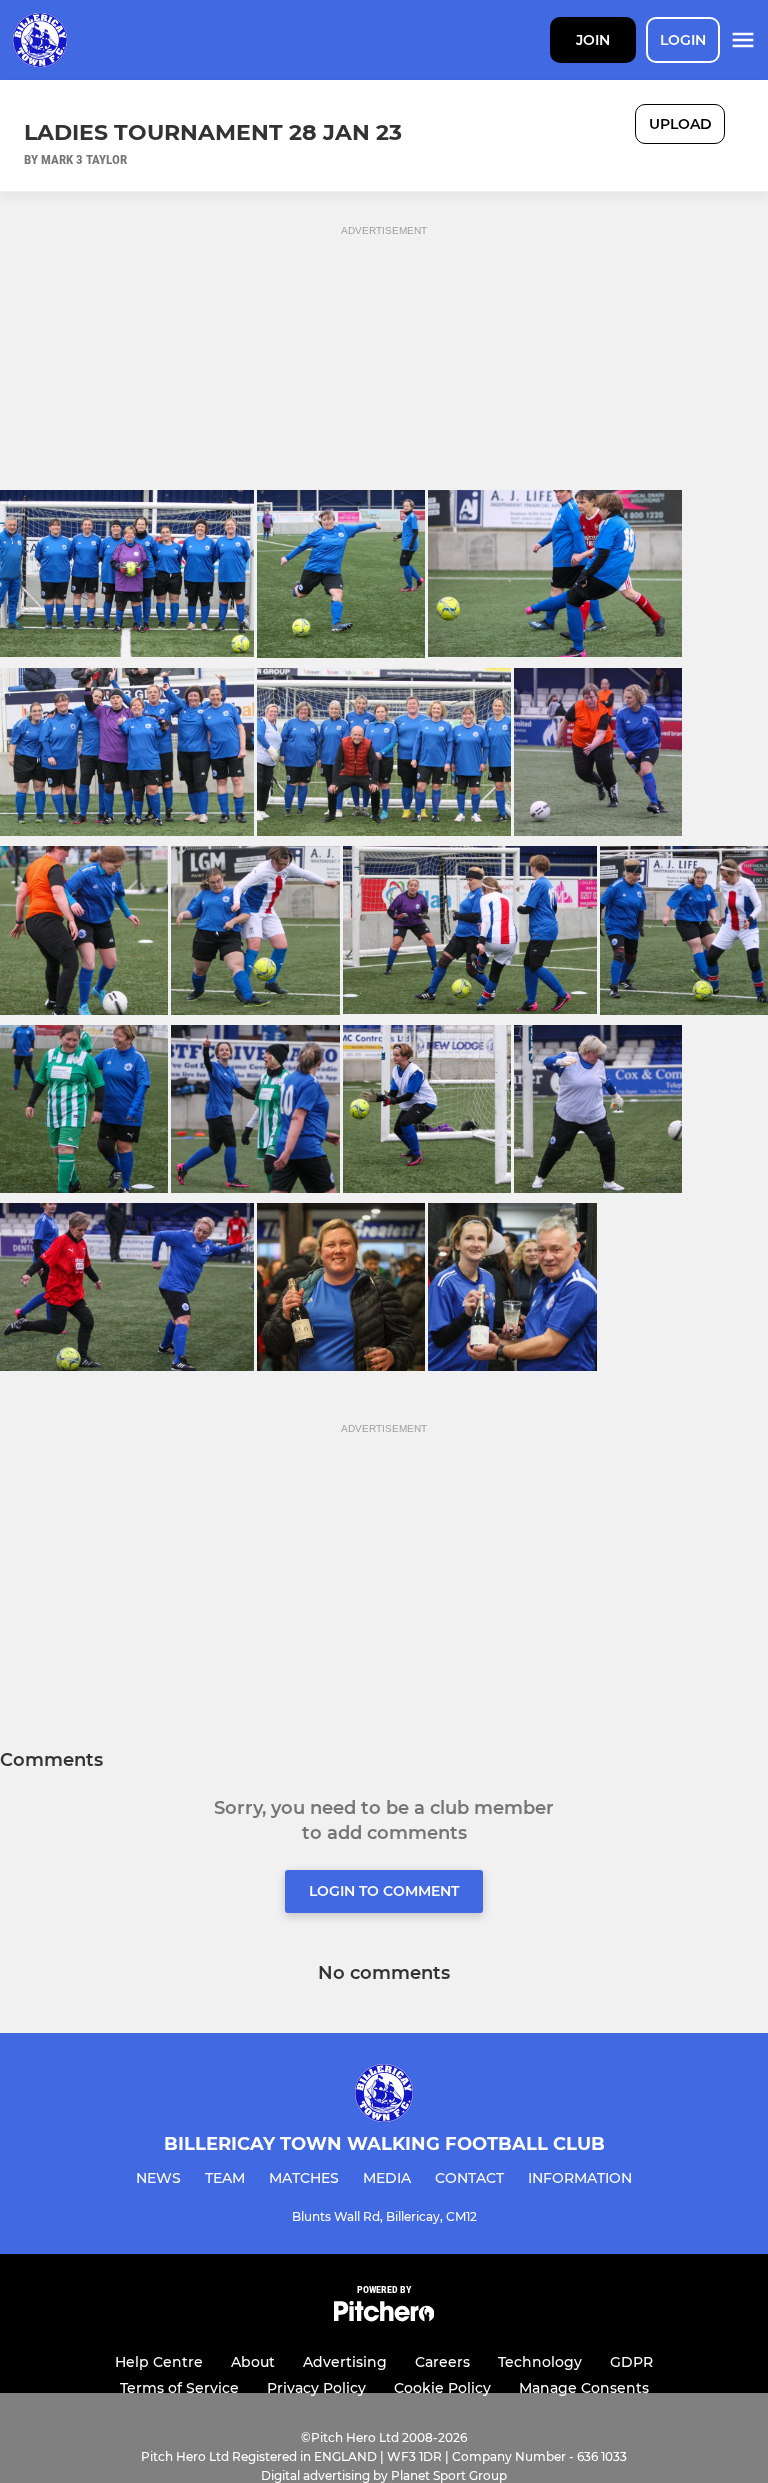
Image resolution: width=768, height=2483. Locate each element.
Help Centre (159, 2362)
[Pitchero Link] (384, 2316)
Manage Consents (584, 2388)
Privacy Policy (316, 2388)
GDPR (631, 2362)
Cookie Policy (442, 2388)
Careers (442, 2362)
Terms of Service (179, 2388)
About (253, 2362)
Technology (540, 2362)
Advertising (345, 2362)
